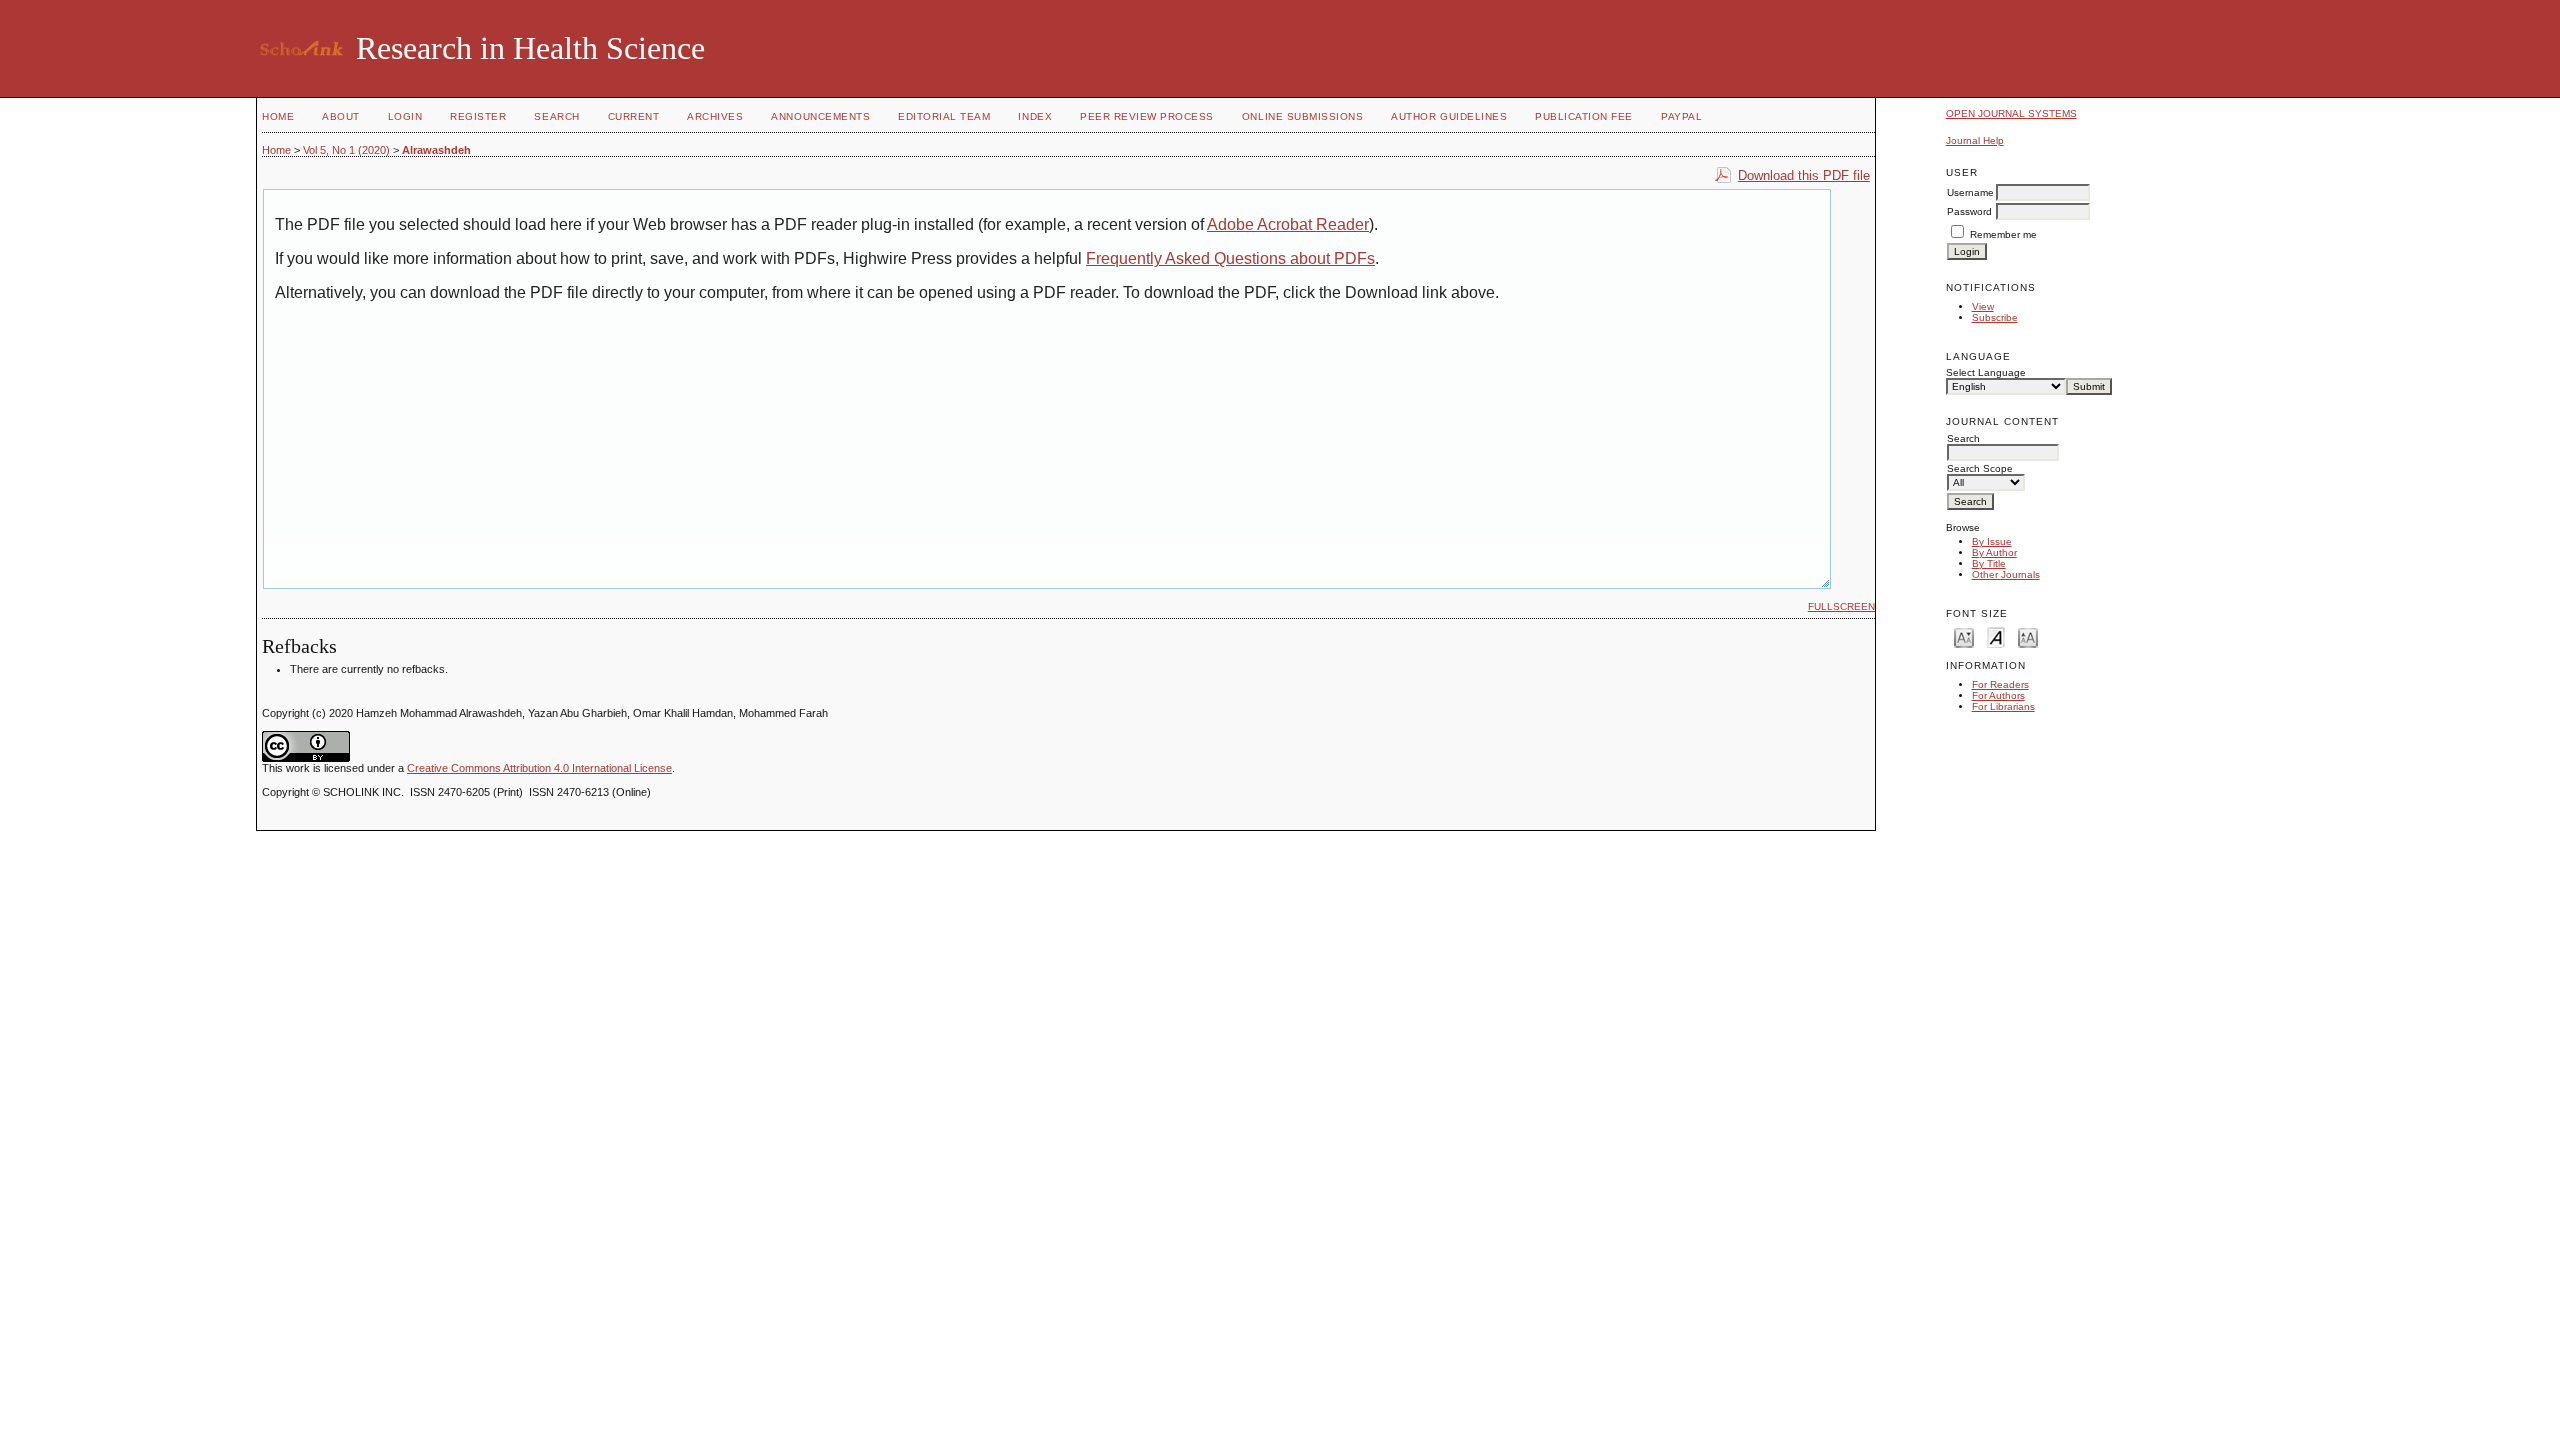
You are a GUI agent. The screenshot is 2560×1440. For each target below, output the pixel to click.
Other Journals (2006, 574)
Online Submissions (1302, 116)
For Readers (2000, 684)
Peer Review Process (1147, 116)
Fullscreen (1841, 606)
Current (634, 116)
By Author (1994, 552)
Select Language (1986, 372)
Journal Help (1975, 140)
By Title (1989, 563)
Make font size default (1996, 636)
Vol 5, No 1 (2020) (346, 150)
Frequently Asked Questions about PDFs (1230, 258)
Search (556, 116)
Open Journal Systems (2011, 113)
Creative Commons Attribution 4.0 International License (539, 768)
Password (1969, 211)
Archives (715, 116)
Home (278, 116)
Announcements (820, 116)
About (341, 116)
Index (1035, 116)
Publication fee (1584, 116)
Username (1970, 192)
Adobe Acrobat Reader (1288, 224)
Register (478, 116)
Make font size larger (2028, 636)
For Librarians (2003, 706)
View (1983, 306)
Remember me (2003, 234)
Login (405, 116)
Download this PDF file (1804, 175)
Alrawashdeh (436, 150)
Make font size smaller (1964, 636)
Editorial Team (944, 116)
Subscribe (1995, 317)
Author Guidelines (1449, 116)
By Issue (1992, 541)
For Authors (1998, 695)
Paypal (1681, 116)
